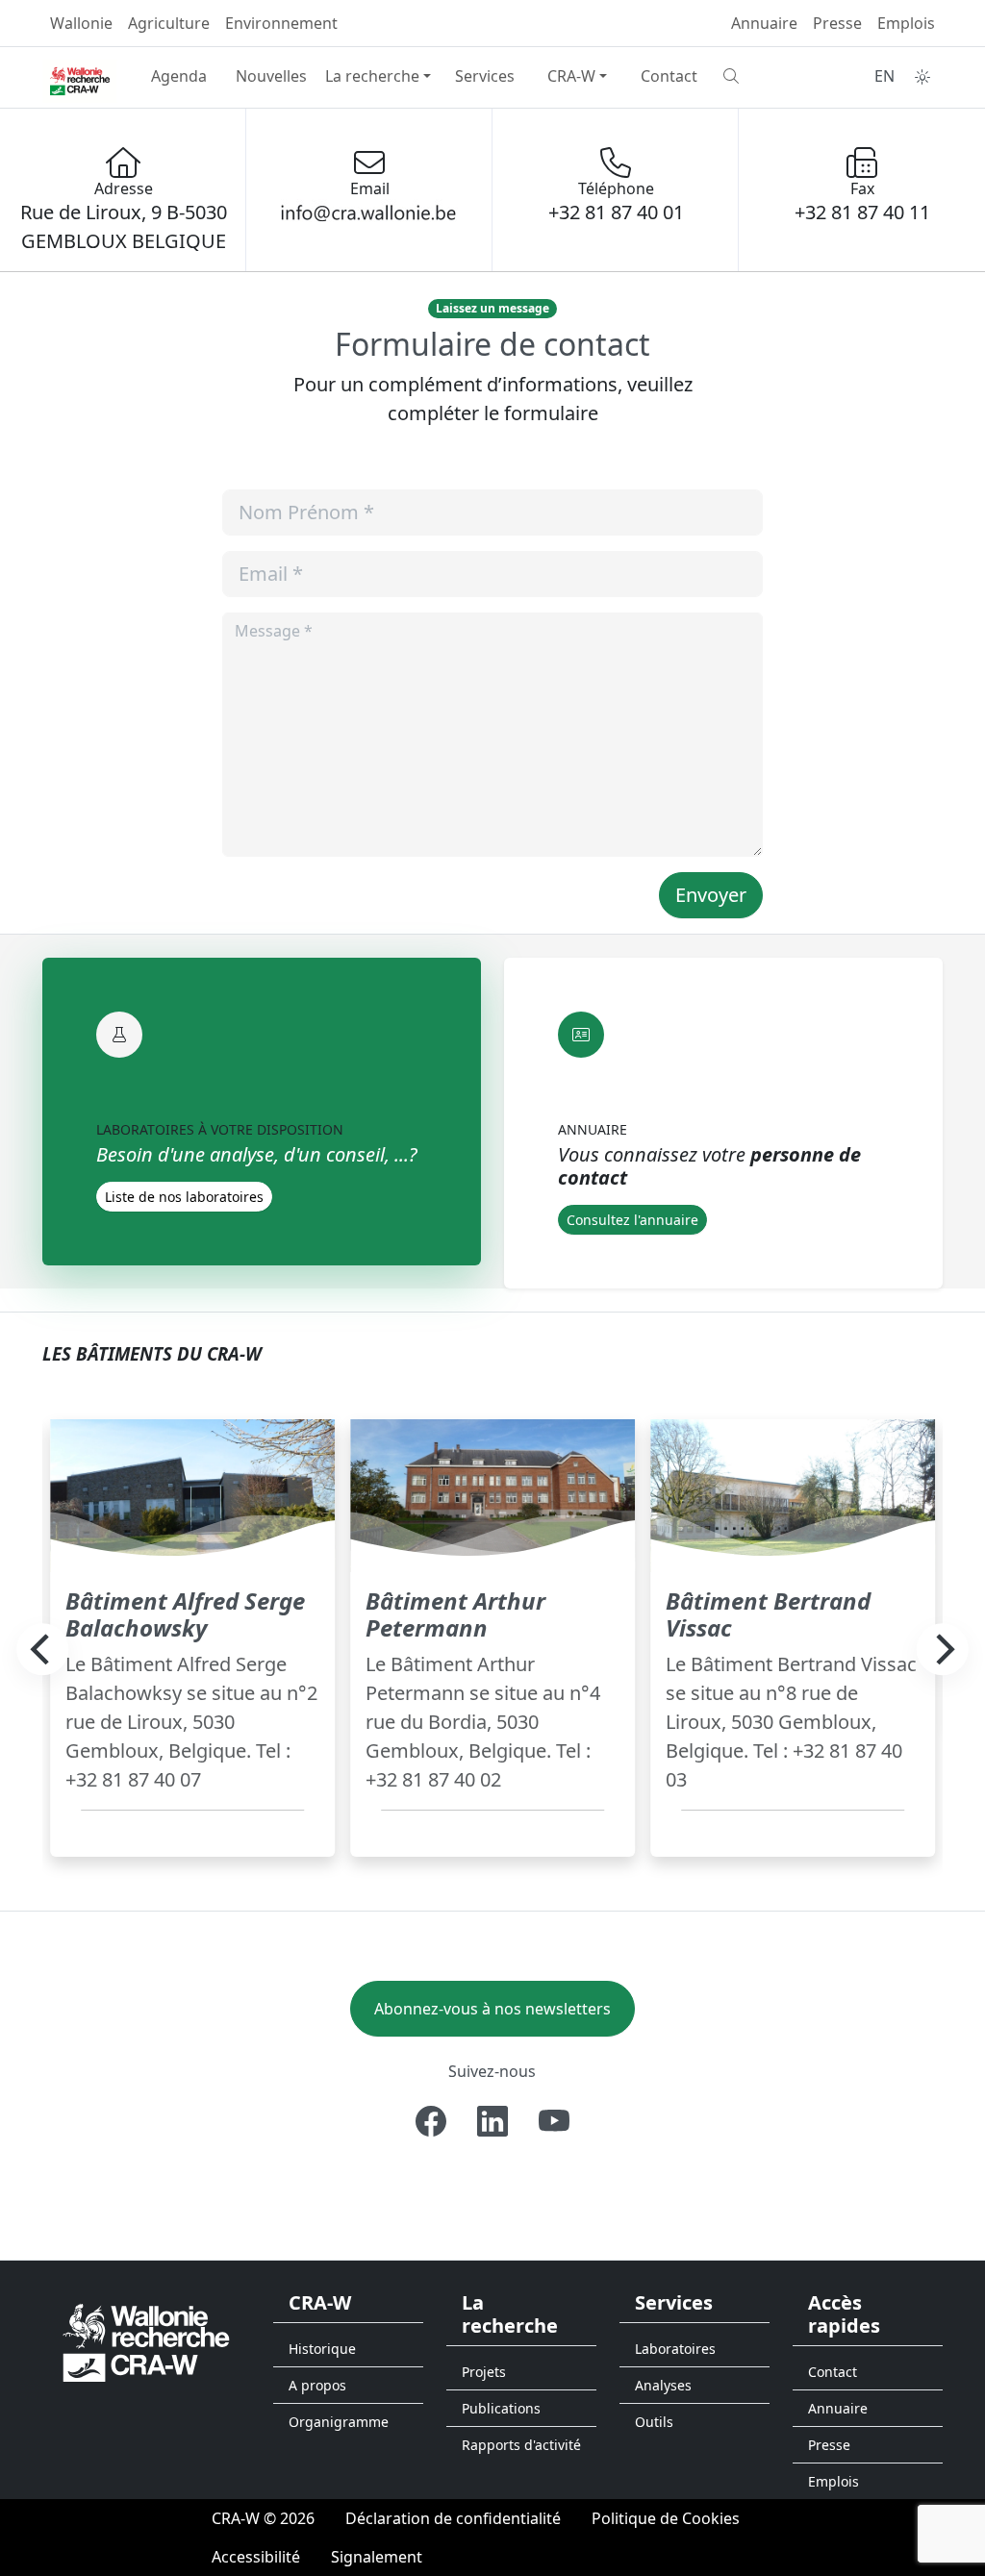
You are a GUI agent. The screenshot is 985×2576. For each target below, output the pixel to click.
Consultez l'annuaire (632, 1220)
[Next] (943, 1650)
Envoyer (711, 895)
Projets (484, 2372)
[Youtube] (554, 2121)
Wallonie (81, 23)
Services (485, 76)
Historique (322, 2349)
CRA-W (571, 76)
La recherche (372, 76)
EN (884, 76)
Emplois (906, 23)
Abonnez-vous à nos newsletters (492, 2009)
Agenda (179, 76)
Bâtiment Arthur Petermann (455, 1614)
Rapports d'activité (521, 2445)
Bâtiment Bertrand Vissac (768, 1614)
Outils (654, 2422)
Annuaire (764, 23)
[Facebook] (431, 2121)
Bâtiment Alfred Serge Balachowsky (185, 1614)
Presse (837, 23)
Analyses (663, 2385)
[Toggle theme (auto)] (922, 77)
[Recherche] (762, 76)
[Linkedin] (492, 2121)
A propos (317, 2385)
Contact (669, 76)
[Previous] (42, 1650)
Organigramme (339, 2422)
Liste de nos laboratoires (184, 1197)
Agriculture (169, 23)
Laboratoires (675, 2349)
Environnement (281, 23)
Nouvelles (271, 76)
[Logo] (146, 2342)
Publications (501, 2408)
